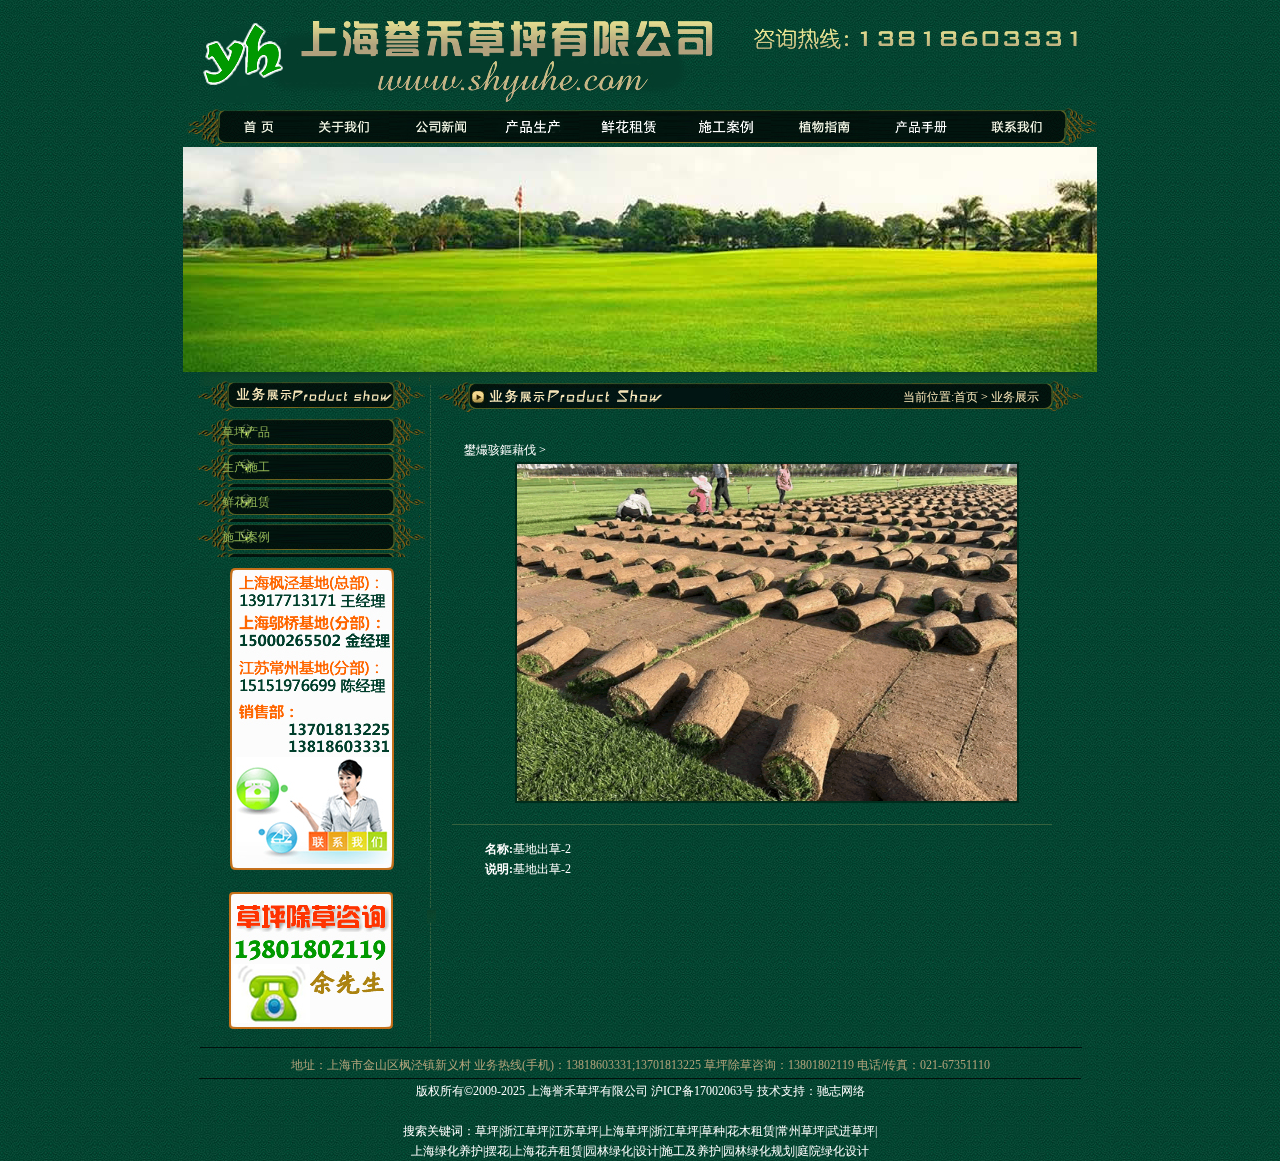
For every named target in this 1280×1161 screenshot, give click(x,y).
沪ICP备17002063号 (702, 1091)
